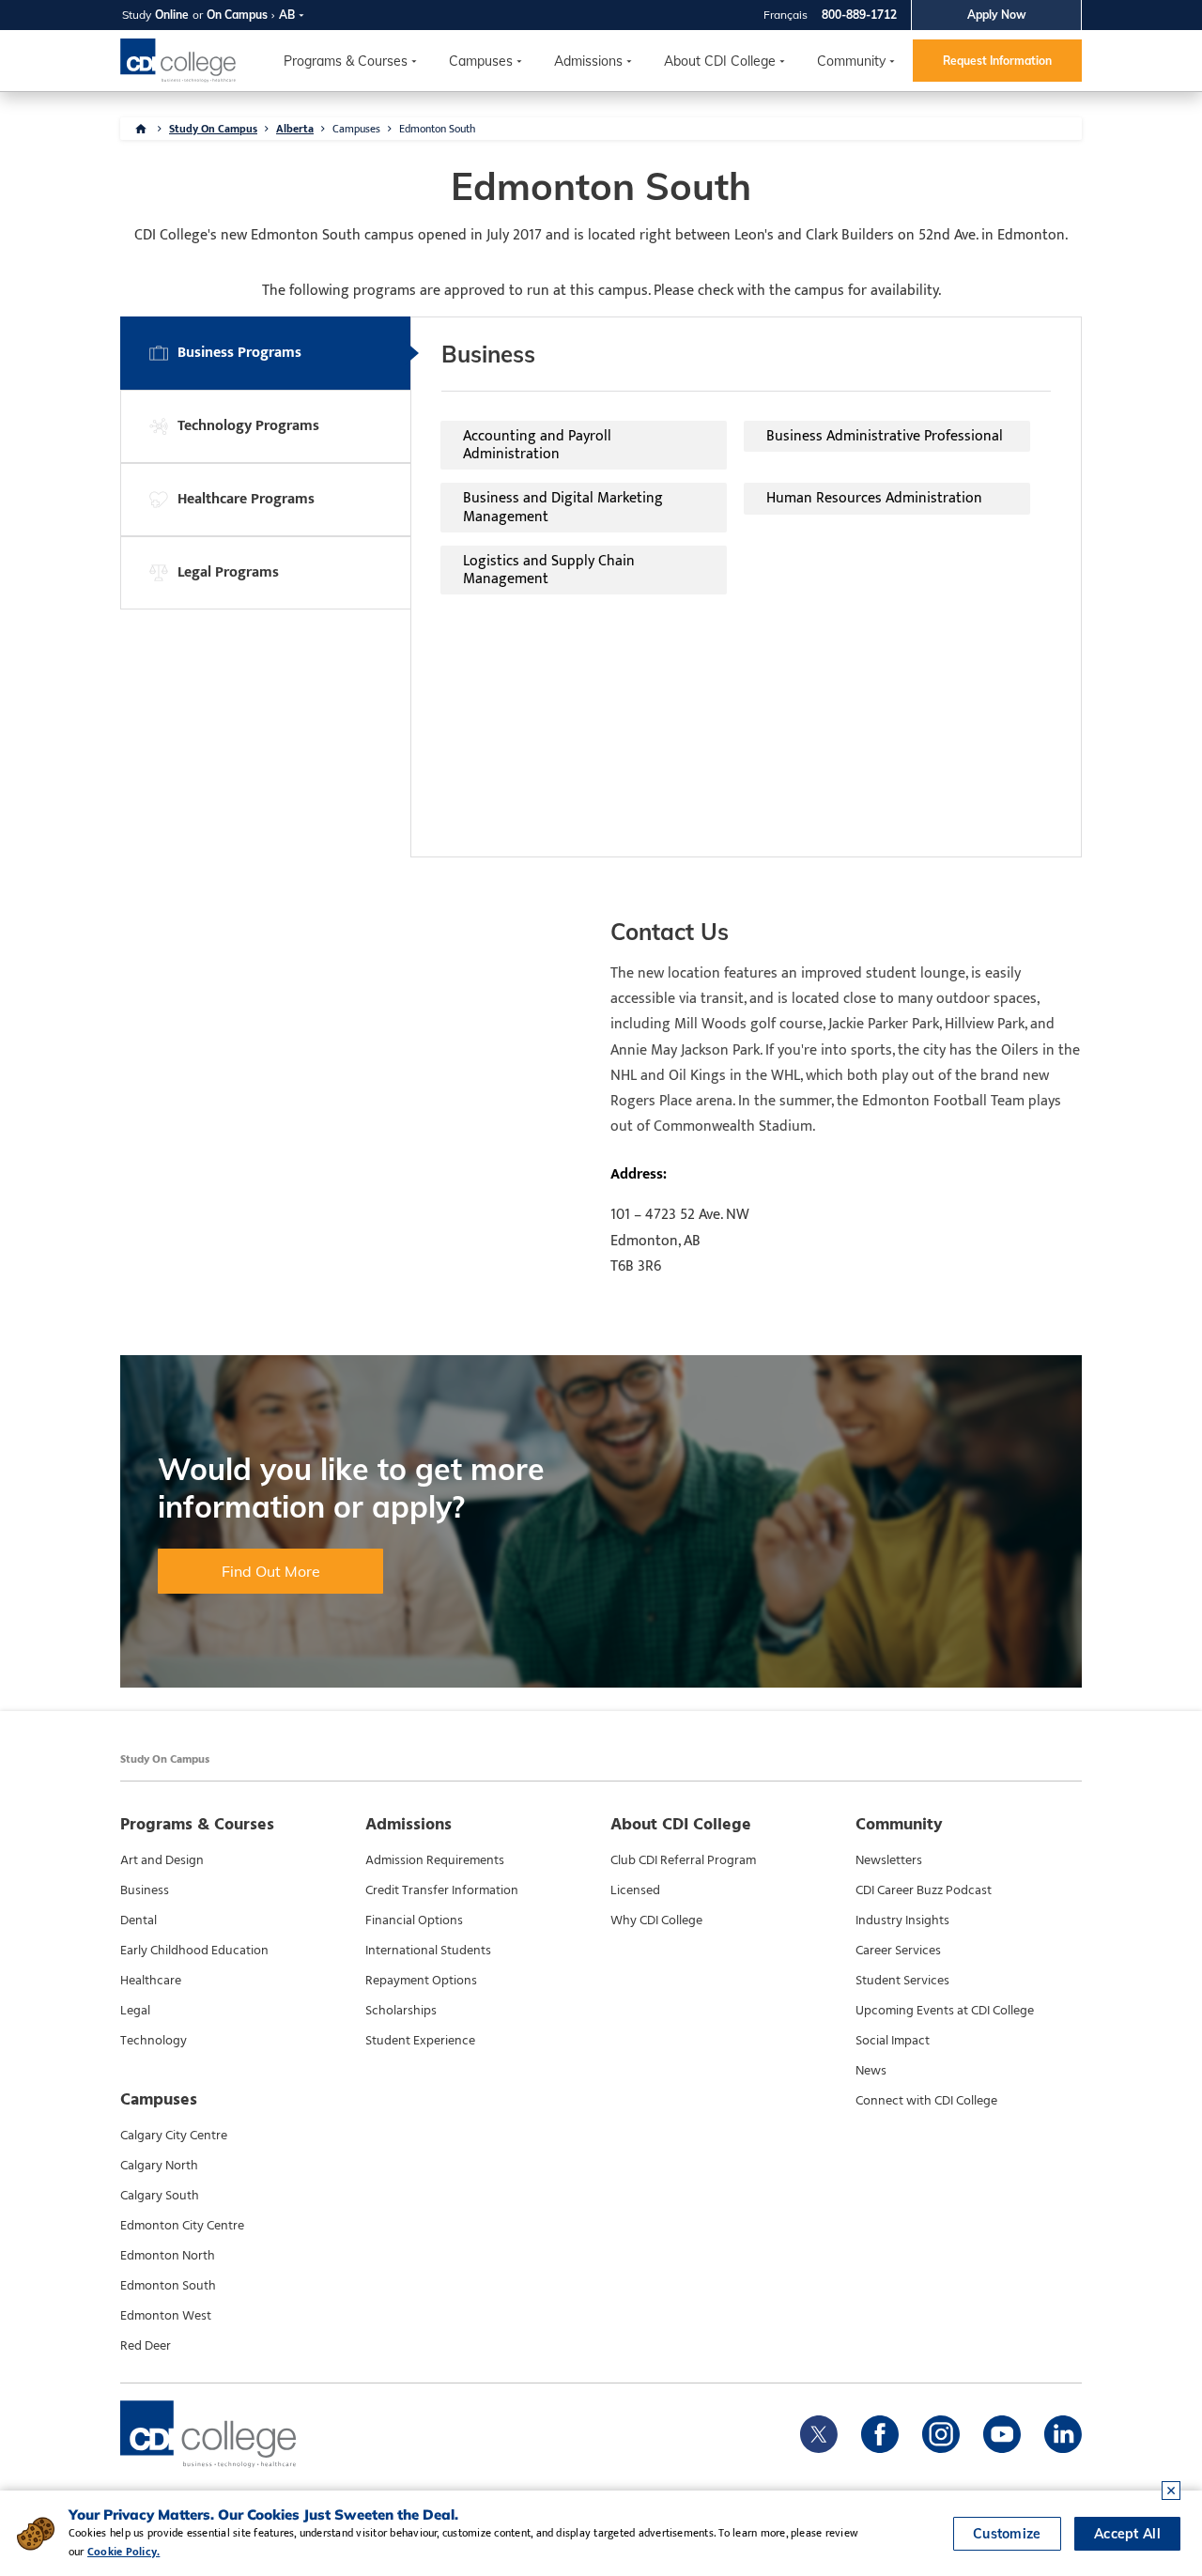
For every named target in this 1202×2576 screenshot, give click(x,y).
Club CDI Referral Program (683, 1860)
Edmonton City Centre (182, 2226)
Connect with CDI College (926, 2101)
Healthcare (151, 1981)
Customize (1007, 2534)
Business (145, 1890)
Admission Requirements (435, 1860)
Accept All (1127, 2534)
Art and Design (162, 1860)
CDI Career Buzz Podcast (924, 1890)
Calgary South (160, 2196)
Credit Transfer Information (442, 1890)
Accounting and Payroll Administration (537, 445)
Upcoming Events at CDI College (945, 2011)
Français (786, 15)
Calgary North (159, 2166)
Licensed (635, 1890)
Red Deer (146, 2346)
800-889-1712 (859, 15)
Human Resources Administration (874, 498)
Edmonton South (168, 2286)
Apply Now (997, 15)
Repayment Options (421, 1981)
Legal (135, 2011)
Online (172, 15)
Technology (154, 2041)
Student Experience (420, 2041)
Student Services (902, 1981)
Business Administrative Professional (885, 436)
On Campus (237, 15)
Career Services (898, 1951)
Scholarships (401, 2011)
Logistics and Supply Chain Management (549, 570)
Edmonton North (168, 2256)
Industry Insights (902, 1920)
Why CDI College (656, 1920)
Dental (139, 1920)
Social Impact (893, 2041)
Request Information (997, 61)
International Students (428, 1951)
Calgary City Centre (174, 2136)
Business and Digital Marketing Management (563, 507)
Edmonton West (166, 2316)
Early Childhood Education (194, 1951)
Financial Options (414, 1920)
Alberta (295, 129)
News (871, 2071)
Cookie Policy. (123, 2552)
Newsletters (889, 1860)
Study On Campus (213, 129)
